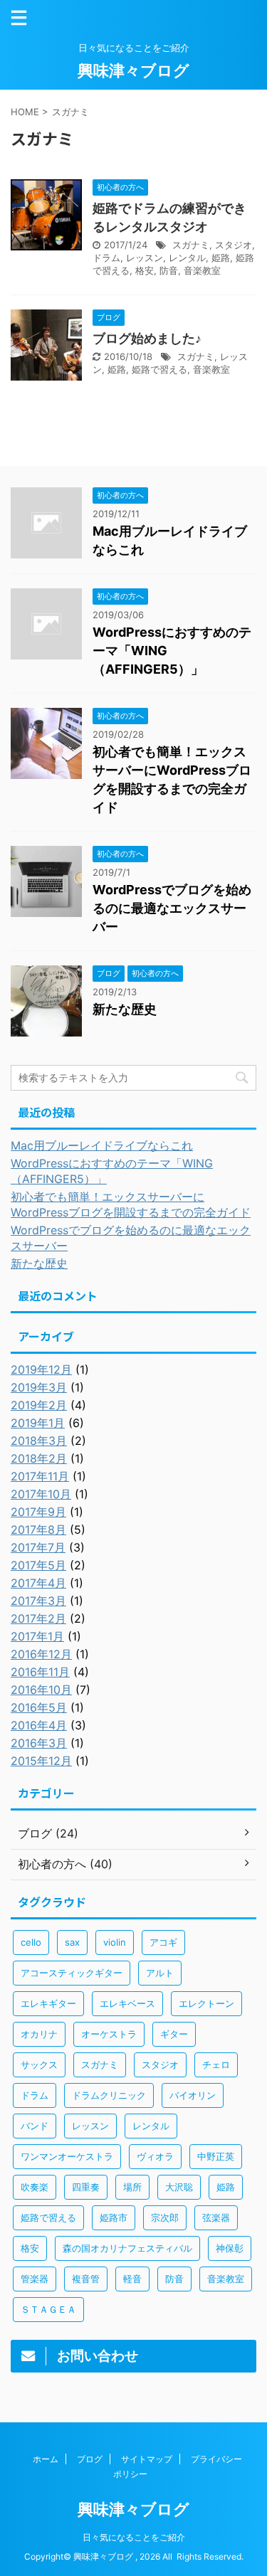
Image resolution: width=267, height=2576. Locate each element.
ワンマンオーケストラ (67, 2156)
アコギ (163, 1942)
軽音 (132, 2279)
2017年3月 (38, 1601)
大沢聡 (179, 2187)
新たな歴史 (125, 1009)
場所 (132, 2187)
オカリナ (39, 2034)
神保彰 (230, 2248)
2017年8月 (38, 1530)
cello (31, 1942)
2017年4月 (38, 1583)
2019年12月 (41, 1369)
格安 (145, 270)
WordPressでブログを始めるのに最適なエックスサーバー (172, 908)
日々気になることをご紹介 (134, 2537)
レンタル (187, 258)
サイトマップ (147, 2459)
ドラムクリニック (109, 2095)
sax (72, 1942)
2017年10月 (41, 1494)
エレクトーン (206, 2003)
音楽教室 (202, 270)
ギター (174, 2034)
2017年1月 (37, 1636)
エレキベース (127, 2003)
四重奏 (86, 2187)
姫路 (221, 258)
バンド (35, 2126)
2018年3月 (39, 1441)
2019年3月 (39, 1387)
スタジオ (234, 245)
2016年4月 (39, 1725)
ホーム (46, 2459)
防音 (169, 270)
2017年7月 (38, 1547)
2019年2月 (39, 1405)
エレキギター (48, 2003)
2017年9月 (38, 1512)
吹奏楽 (35, 2187)
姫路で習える (159, 369)
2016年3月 (39, 1743)
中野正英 (216, 2156)
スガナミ (191, 245)
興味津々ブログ (133, 70)
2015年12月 (41, 1761)
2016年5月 (39, 1707)
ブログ (90, 2459)
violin (115, 1942)
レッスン (145, 258)
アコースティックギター (72, 1973)
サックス (39, 2064)
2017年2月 (38, 1618)
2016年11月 (40, 1672)
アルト (160, 1973)
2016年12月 (41, 1654)
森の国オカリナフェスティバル (127, 2248)
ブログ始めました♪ (147, 338)
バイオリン (193, 2095)
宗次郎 (165, 2217)
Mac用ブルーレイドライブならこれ (102, 1145)
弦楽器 (216, 2217)
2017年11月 (40, 1476)
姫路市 (114, 2217)
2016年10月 (41, 1690)
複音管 (86, 2279)
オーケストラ (109, 2034)
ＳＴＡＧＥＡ (48, 2309)
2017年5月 (38, 1565)
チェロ (216, 2064)
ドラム (106, 258)
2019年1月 (38, 1423)
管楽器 (35, 2279)
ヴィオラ (155, 2156)
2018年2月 (39, 1458)
